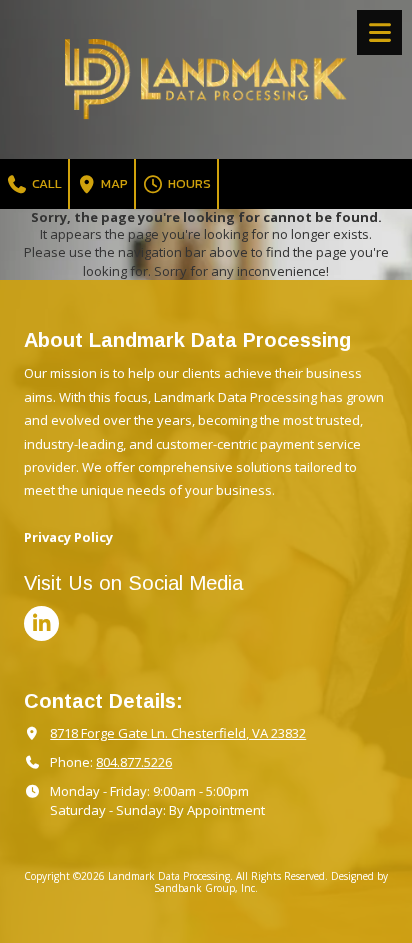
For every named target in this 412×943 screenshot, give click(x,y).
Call (45, 183)
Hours (188, 183)
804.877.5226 (134, 762)
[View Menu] (379, 32)
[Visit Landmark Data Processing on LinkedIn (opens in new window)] (41, 623)
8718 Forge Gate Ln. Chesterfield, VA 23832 (178, 733)
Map (113, 183)
